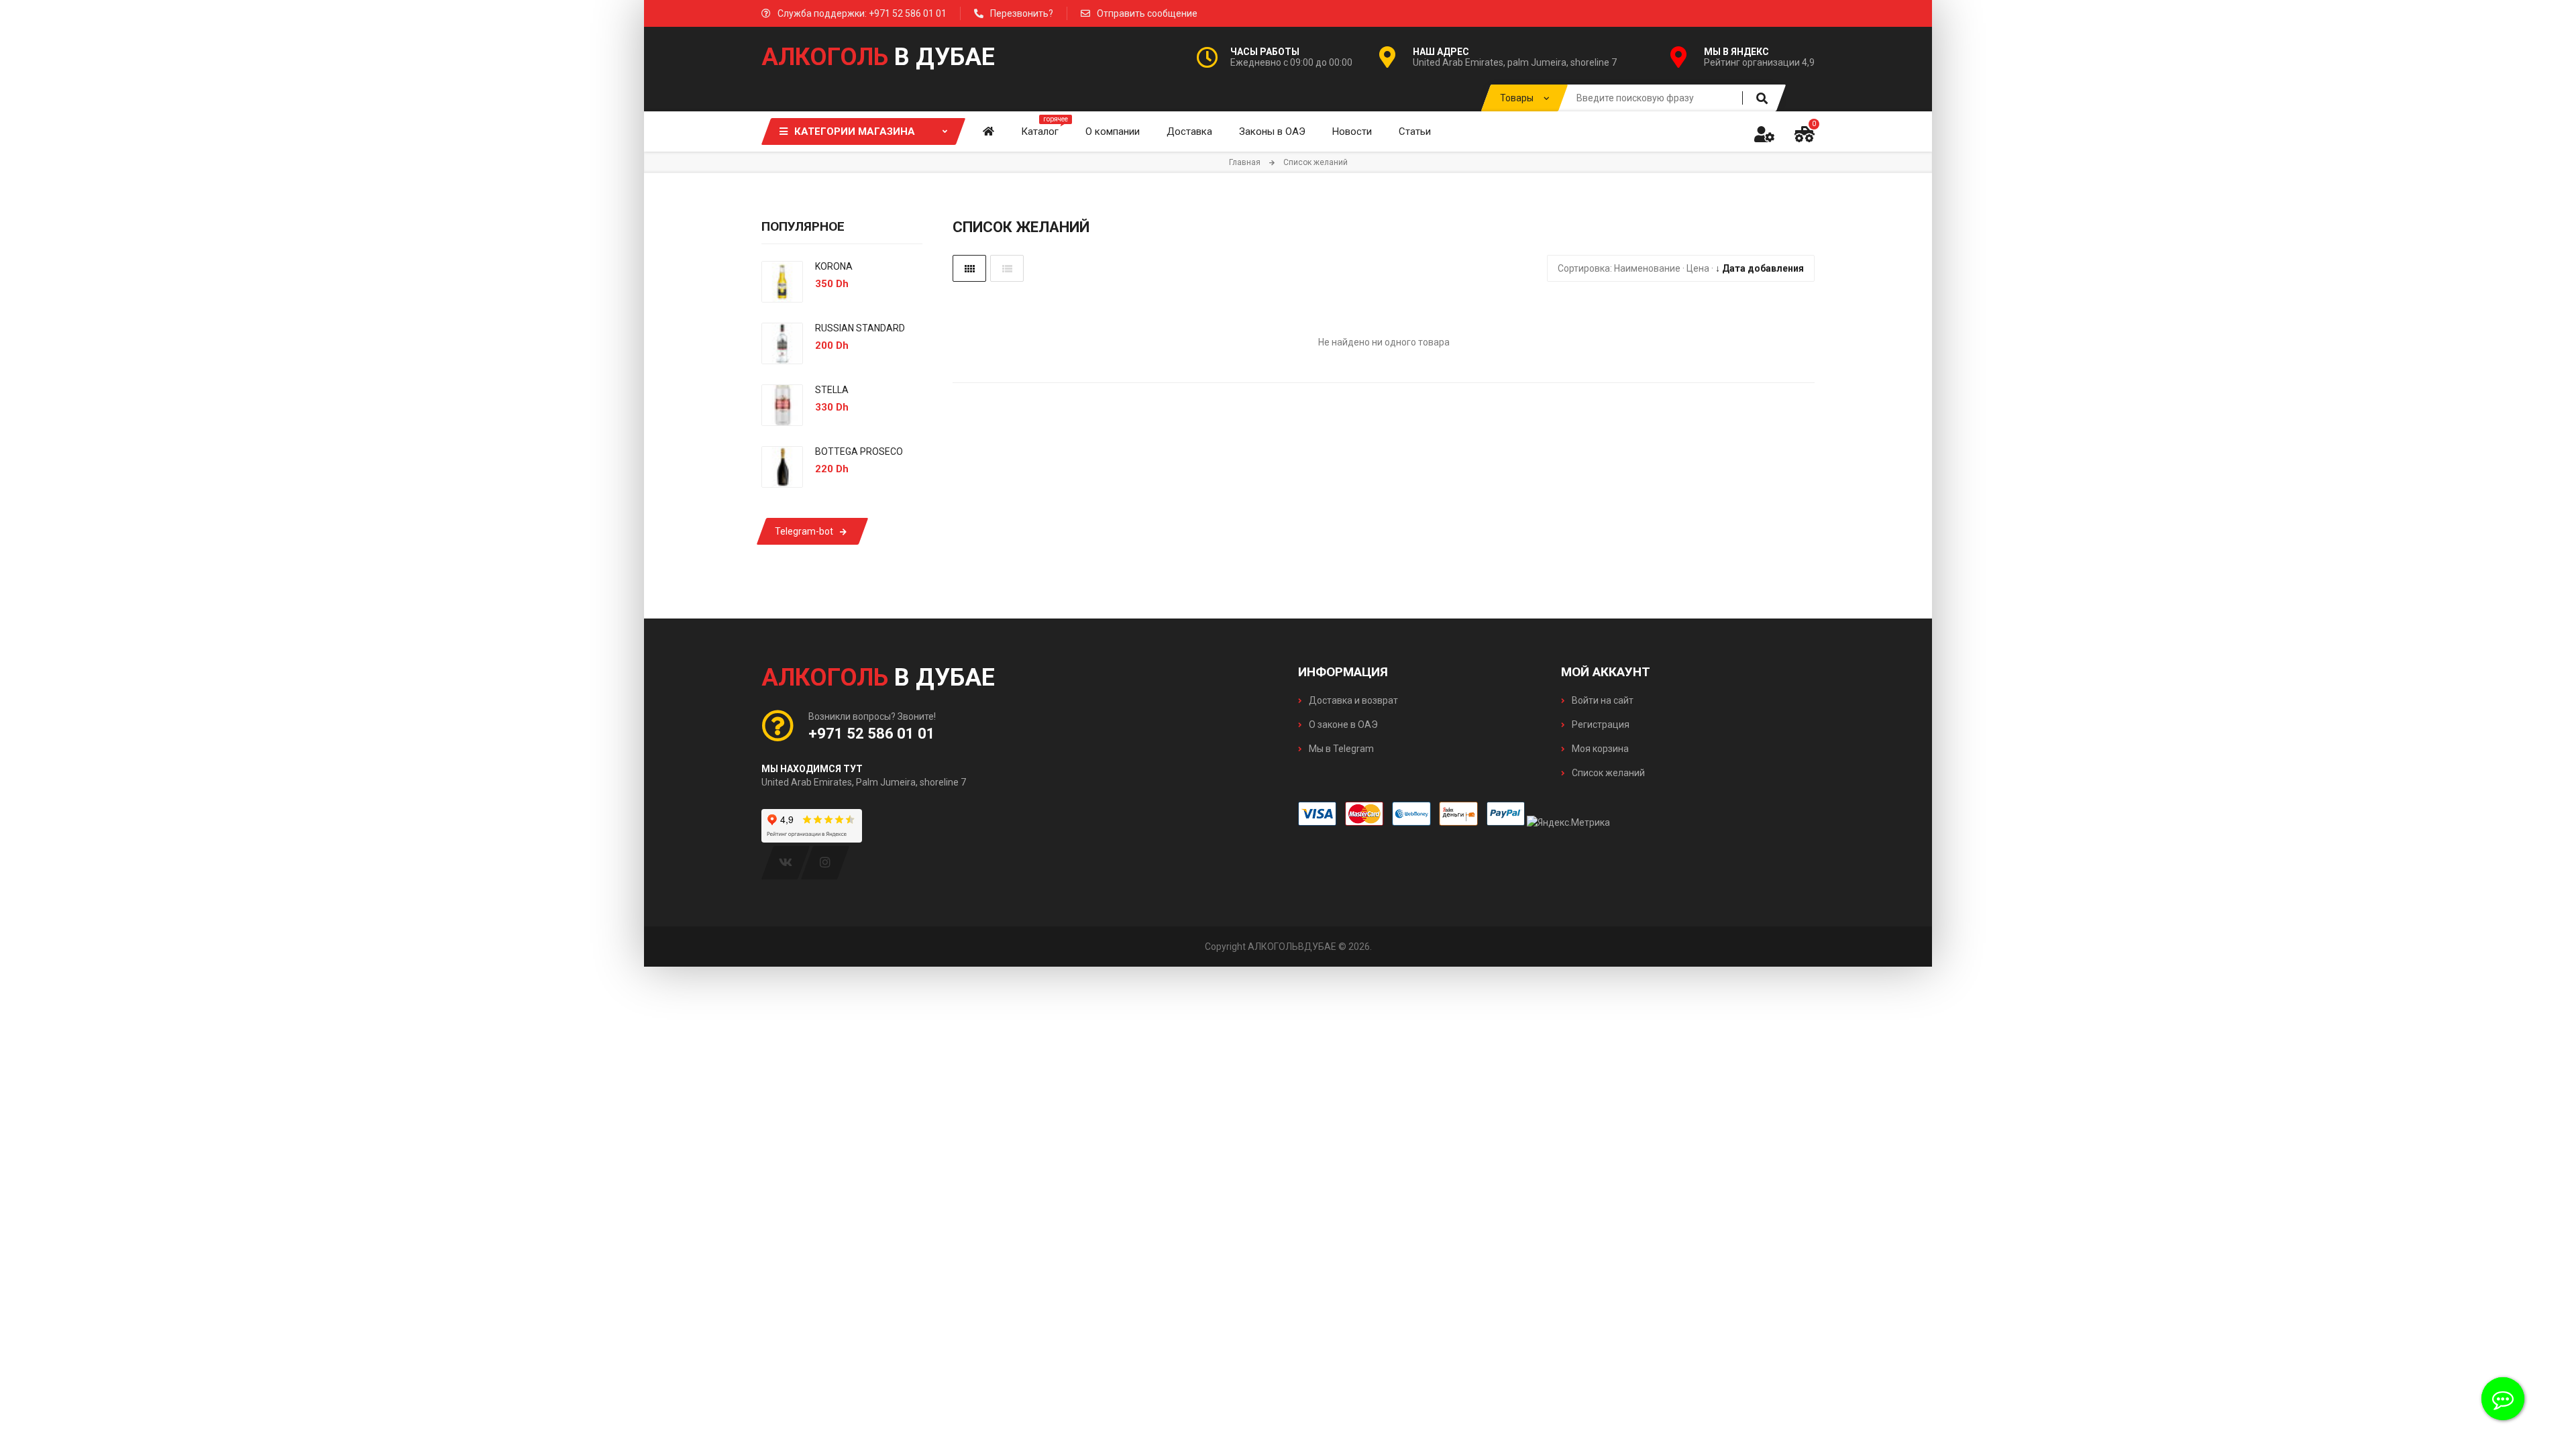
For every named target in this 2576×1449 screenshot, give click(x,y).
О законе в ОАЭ (1342, 724)
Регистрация (1600, 724)
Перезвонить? (1022, 13)
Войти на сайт (1602, 700)
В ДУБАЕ (878, 57)
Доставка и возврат (1352, 700)
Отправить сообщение (1147, 13)
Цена (1698, 268)
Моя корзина (1599, 749)
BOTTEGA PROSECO (859, 451)
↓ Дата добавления (1760, 268)
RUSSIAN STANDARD (860, 328)
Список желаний (1607, 773)
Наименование (1647, 268)
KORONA (834, 266)
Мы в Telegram (1340, 749)
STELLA (832, 390)
